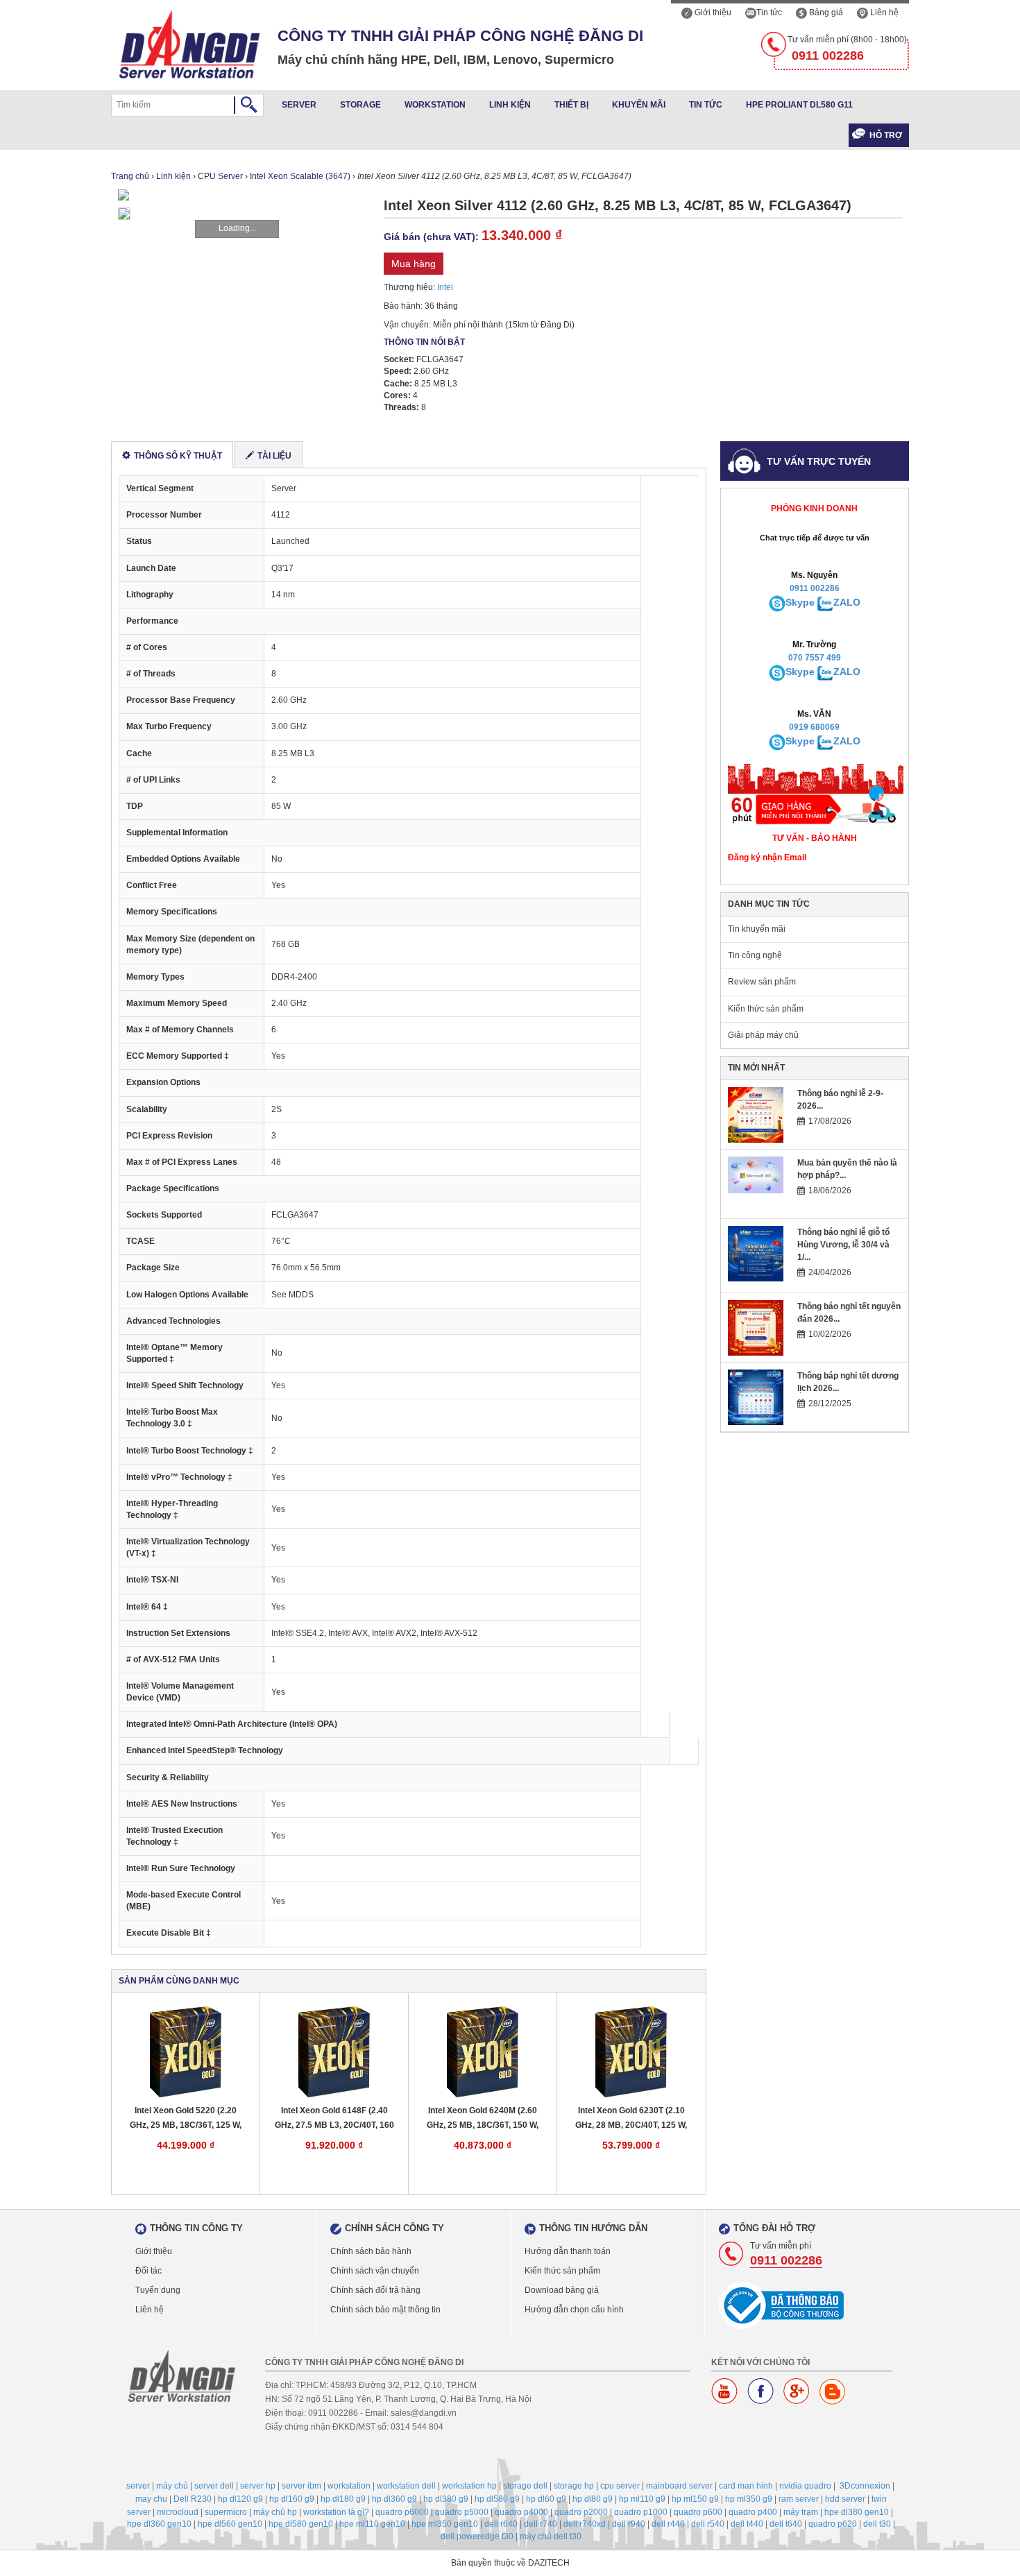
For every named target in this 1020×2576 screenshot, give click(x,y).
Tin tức (769, 12)
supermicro (226, 2512)
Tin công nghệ (755, 955)
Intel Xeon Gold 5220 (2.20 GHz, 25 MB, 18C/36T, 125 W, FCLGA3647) (186, 2118)
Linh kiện (510, 105)
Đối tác (148, 2271)
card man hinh (746, 2486)
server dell (214, 2486)
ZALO (847, 602)
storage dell (525, 2486)
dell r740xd (585, 2524)
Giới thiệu (712, 12)
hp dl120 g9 (240, 2499)
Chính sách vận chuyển (375, 2271)
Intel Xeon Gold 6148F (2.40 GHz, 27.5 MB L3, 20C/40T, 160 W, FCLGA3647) (334, 2118)
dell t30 (877, 2524)
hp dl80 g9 (593, 2499)
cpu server (620, 2486)
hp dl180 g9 (343, 2499)
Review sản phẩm (762, 982)
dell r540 (708, 2524)
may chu (151, 2499)
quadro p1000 (641, 2512)
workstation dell (406, 2486)
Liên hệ (883, 12)
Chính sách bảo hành (371, 2251)
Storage (360, 105)
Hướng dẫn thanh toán (568, 2251)
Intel (445, 287)
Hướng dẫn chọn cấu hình (574, 2310)
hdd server (845, 2499)
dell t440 (747, 2524)
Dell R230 (193, 2499)
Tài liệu (274, 456)
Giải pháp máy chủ (763, 1035)
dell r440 (668, 2524)
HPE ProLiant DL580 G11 (799, 105)
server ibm (301, 2486)
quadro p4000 (521, 2512)
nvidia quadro (805, 2486)
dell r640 (501, 2524)
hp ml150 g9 (695, 2499)
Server (299, 105)
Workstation (435, 105)
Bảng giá (825, 12)
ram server (799, 2499)
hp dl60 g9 (546, 2499)
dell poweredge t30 (477, 2536)
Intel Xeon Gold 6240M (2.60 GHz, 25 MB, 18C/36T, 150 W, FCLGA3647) (483, 2118)
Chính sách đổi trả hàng (375, 2290)
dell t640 (786, 2524)
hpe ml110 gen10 (372, 2524)
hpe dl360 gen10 (159, 2524)
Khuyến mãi (639, 105)
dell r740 (541, 2524)
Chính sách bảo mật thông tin (385, 2310)
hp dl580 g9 (497, 2499)
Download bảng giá (562, 2290)
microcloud (178, 2512)
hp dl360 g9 (394, 2499)
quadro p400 (753, 2512)
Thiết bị (571, 105)
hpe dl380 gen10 (857, 2512)
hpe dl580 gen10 (301, 2524)
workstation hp (469, 2486)
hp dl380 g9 (446, 2499)
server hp (258, 2486)
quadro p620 (833, 2524)
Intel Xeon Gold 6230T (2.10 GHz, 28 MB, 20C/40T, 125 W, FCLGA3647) (631, 2118)
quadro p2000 (581, 2512)
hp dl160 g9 (292, 2499)
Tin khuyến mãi (757, 929)
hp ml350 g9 (749, 2499)
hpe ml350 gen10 (445, 2524)
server (138, 2486)
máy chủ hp (275, 2512)
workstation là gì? (336, 2512)
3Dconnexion (865, 2486)
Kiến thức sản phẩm (766, 1009)
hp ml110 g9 (642, 2499)
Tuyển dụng (158, 2290)
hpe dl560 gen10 (230, 2524)
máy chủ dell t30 (551, 2536)
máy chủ (172, 2486)
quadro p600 (698, 2512)
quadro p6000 (402, 2512)
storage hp (574, 2486)
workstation (349, 2486)
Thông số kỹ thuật (178, 456)
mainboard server (679, 2486)
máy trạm (801, 2512)
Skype (800, 602)
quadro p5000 (462, 2512)
